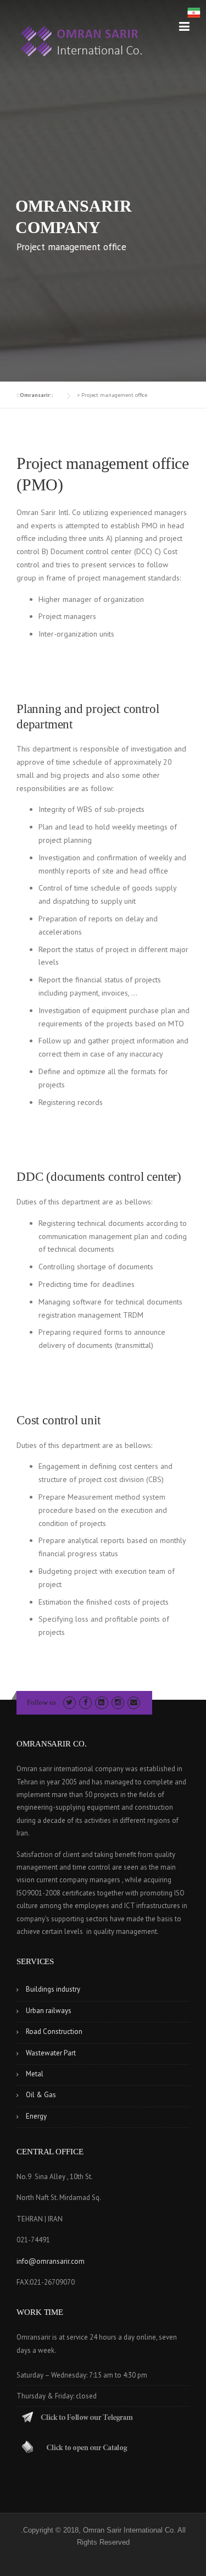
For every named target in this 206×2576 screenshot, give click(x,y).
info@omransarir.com (51, 2261)
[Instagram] (118, 1702)
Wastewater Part (51, 2053)
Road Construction (54, 2031)
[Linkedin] (101, 1702)
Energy (36, 2116)
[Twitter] (69, 1702)
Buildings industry (53, 1989)
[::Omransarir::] (82, 41)
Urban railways (49, 2011)
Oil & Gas (41, 2095)
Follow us (41, 1702)
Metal (35, 2074)
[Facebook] (85, 1702)
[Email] (134, 1702)
